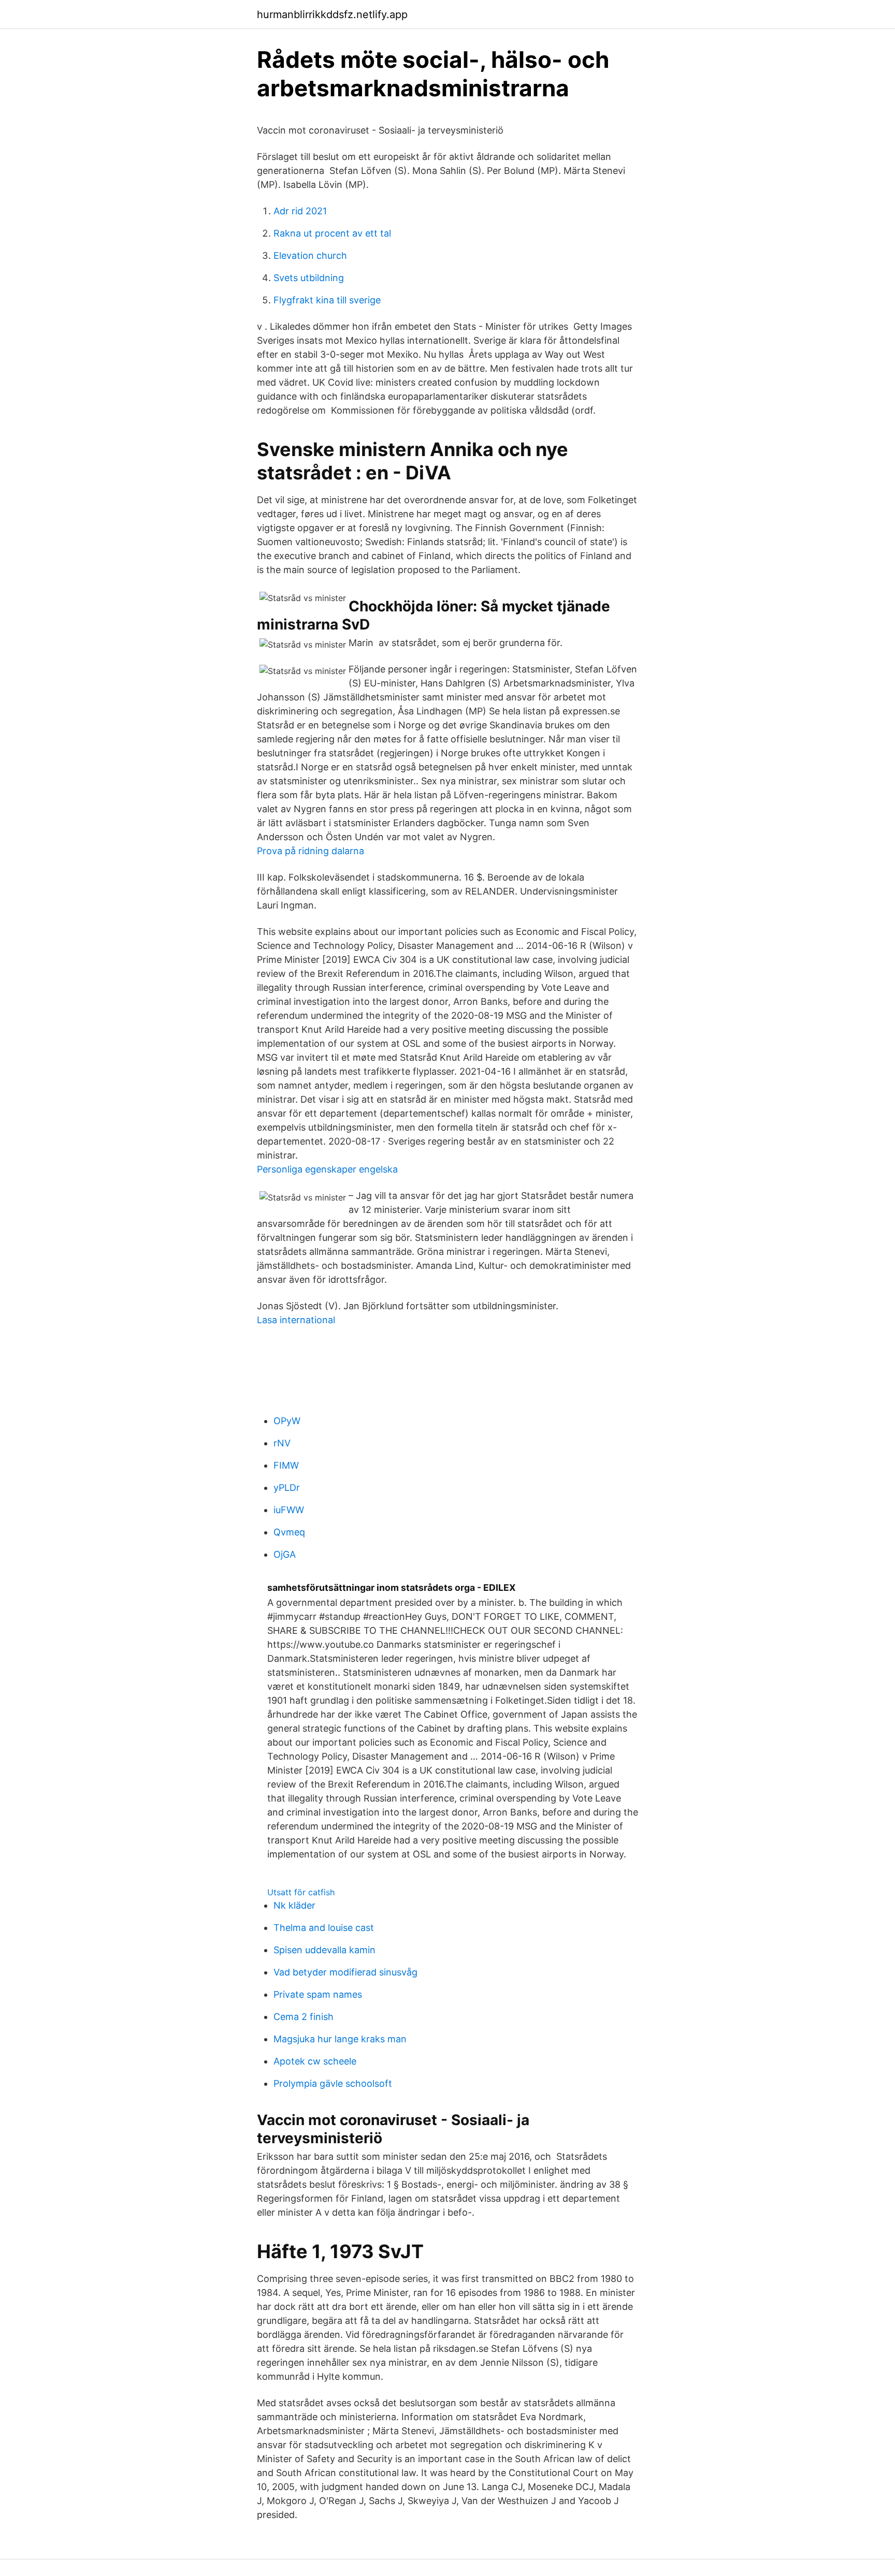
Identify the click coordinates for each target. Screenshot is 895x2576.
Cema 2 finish (304, 2017)
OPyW (287, 1421)
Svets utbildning (309, 278)
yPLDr (287, 1488)
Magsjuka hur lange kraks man (340, 2039)
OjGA (285, 1554)
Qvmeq (289, 1532)
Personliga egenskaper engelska (327, 1169)
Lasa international (296, 1320)
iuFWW (289, 1510)
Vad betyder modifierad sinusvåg (345, 1972)
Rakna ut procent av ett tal (332, 233)
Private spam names (318, 1994)
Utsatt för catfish (301, 1892)
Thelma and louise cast (324, 1928)
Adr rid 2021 (300, 211)
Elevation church (310, 255)
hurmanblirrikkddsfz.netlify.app (332, 14)
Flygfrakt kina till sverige (327, 300)
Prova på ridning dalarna (311, 851)
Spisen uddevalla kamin (324, 1950)
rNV (282, 1443)
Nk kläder (294, 1905)
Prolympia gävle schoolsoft (333, 2083)
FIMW (286, 1465)
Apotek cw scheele (315, 2061)
